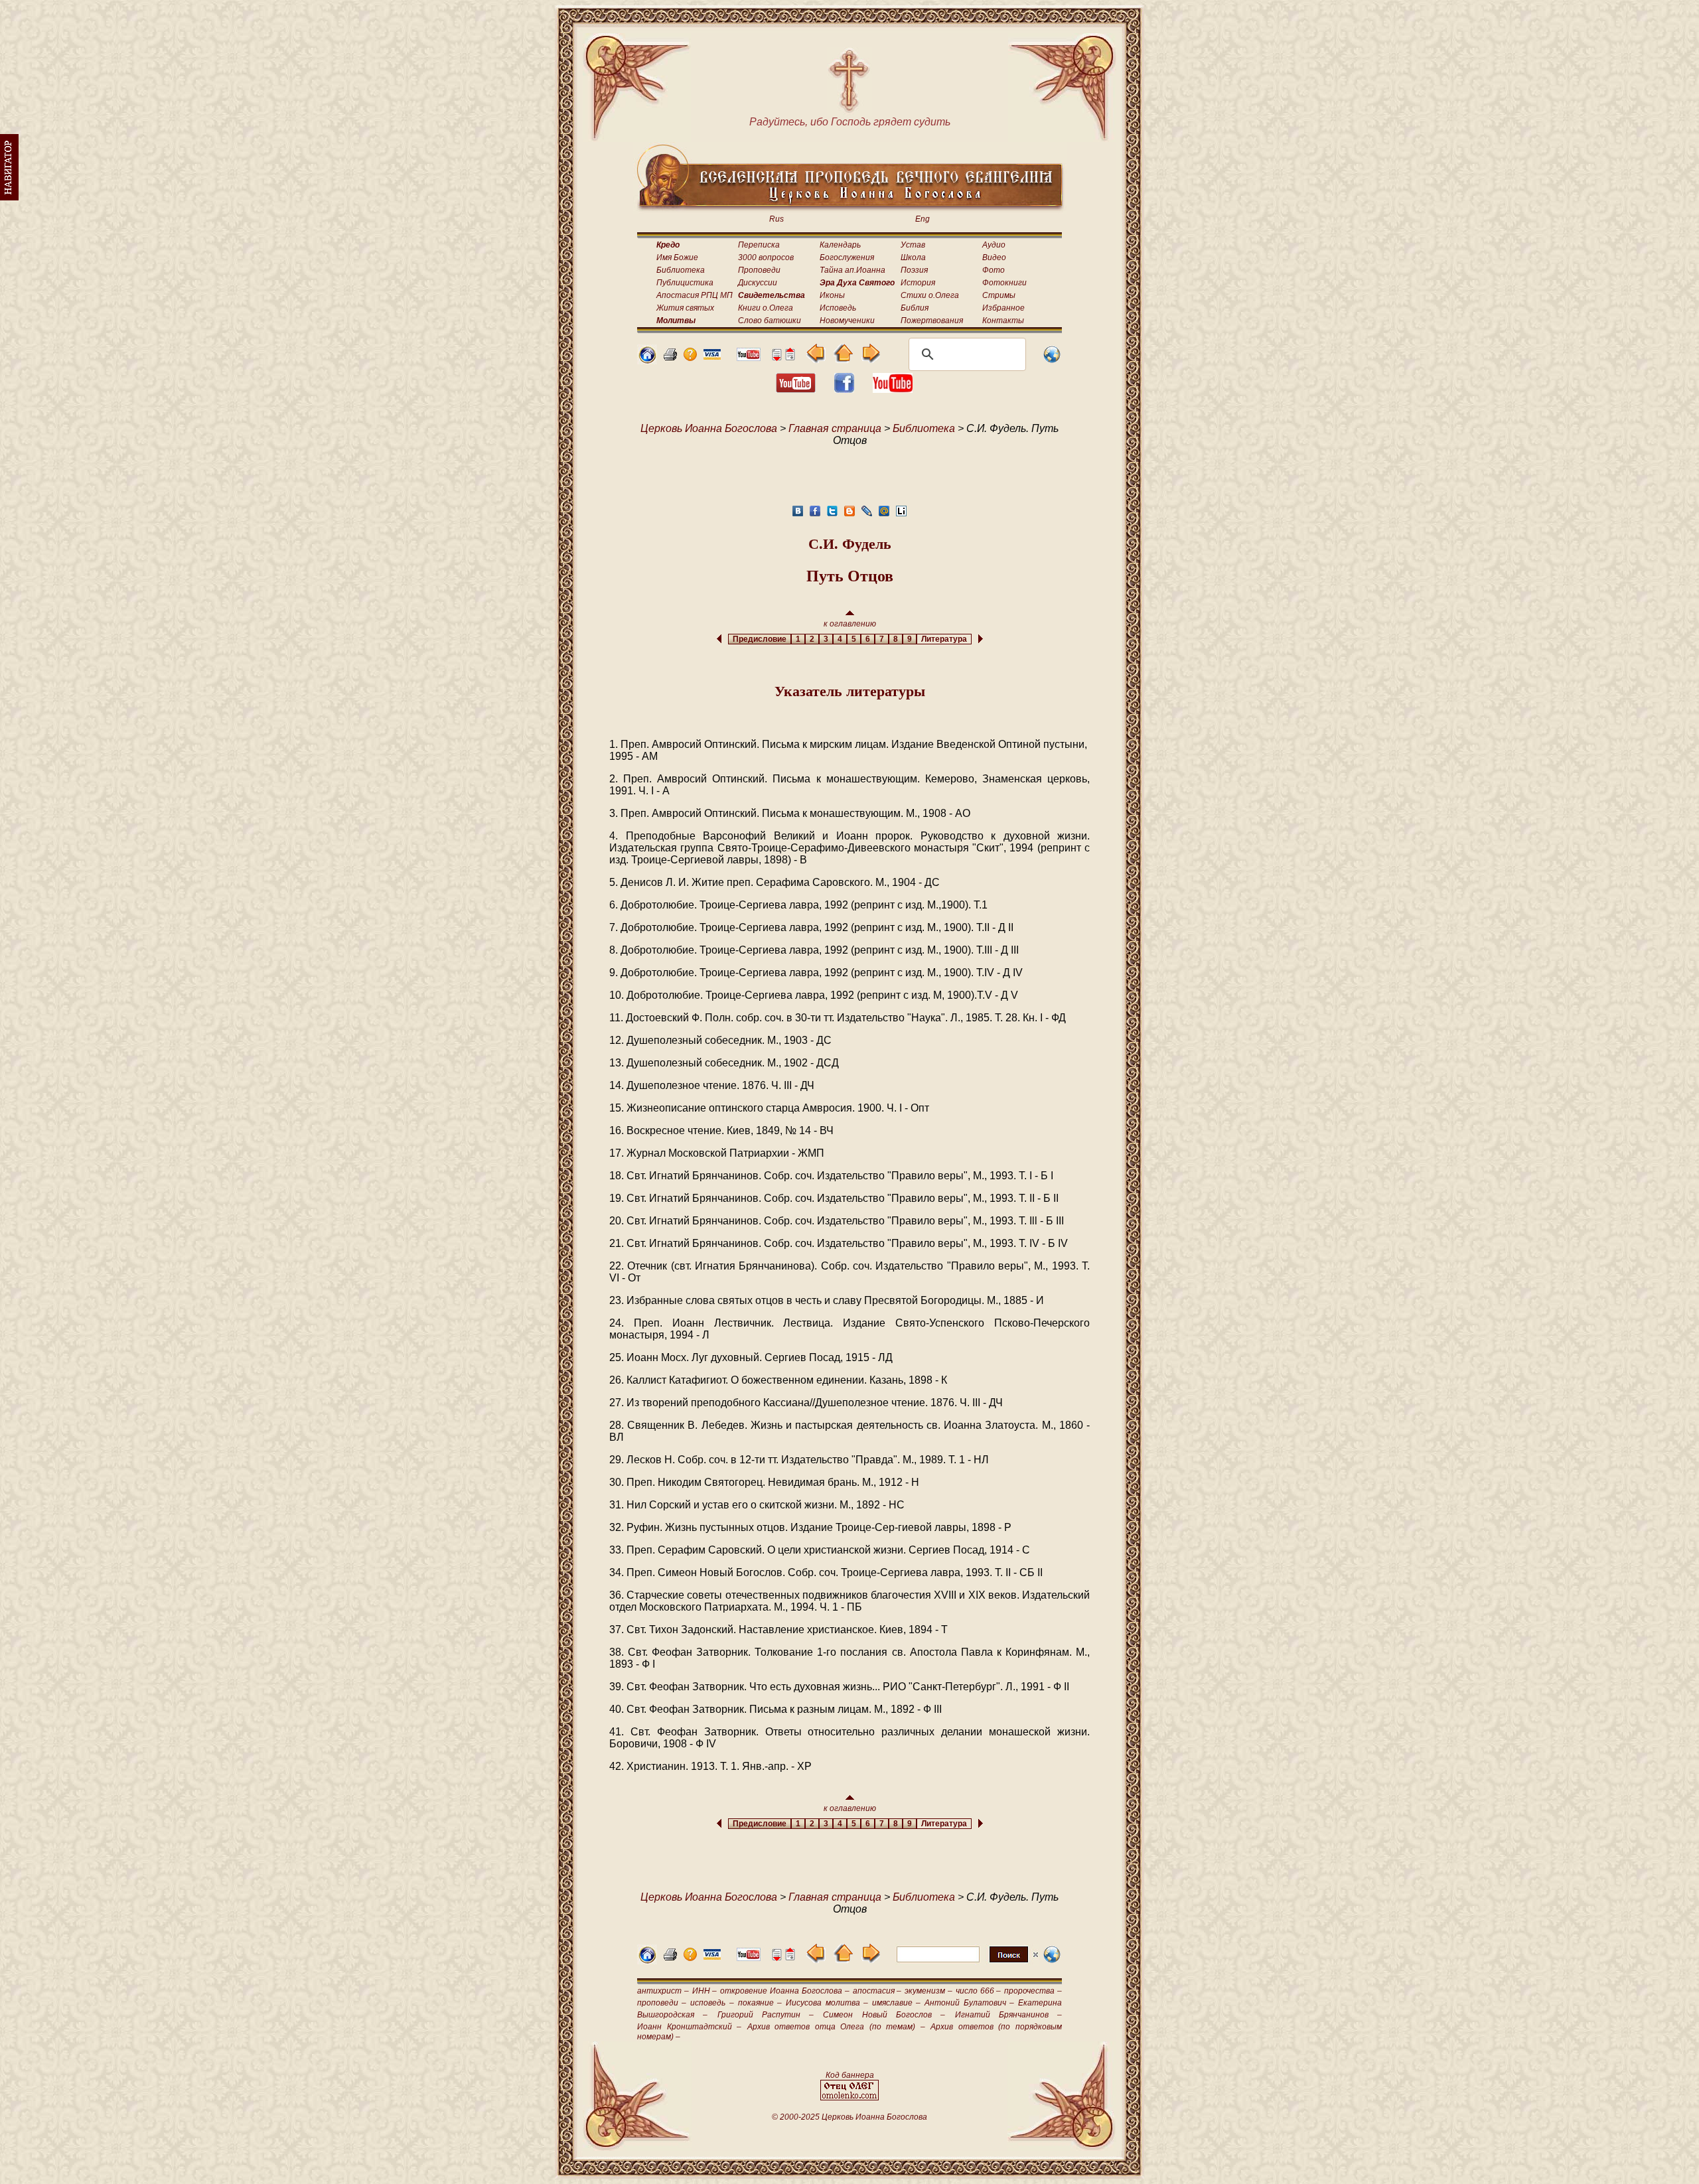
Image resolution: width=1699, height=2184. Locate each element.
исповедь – (712, 2003)
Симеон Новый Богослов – (884, 2015)
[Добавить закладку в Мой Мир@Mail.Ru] (884, 515)
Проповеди (759, 270)
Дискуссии (758, 283)
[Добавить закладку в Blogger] (849, 515)
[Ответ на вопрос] (690, 357)
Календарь (840, 245)
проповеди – (662, 2003)
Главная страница (835, 428)
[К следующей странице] (870, 359)
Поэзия (914, 270)
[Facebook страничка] (844, 389)
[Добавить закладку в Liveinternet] (901, 515)
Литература (944, 639)
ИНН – (705, 1991)
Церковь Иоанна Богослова (709, 428)
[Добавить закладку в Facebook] (815, 515)
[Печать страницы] (670, 357)
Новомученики (847, 321)
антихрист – (663, 1991)
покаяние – (760, 2003)
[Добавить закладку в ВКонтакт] (798, 515)
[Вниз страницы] (776, 357)
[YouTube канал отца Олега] (749, 357)
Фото (994, 270)
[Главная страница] (647, 361)
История (918, 283)
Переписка (759, 245)
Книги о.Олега (766, 308)
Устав (913, 245)
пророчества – (1033, 1991)
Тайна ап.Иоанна (852, 270)
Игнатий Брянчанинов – (1009, 2015)
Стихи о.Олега (930, 295)
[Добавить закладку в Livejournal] (867, 515)
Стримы (999, 295)
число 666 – (979, 1991)
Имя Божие (677, 257)
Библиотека (681, 270)
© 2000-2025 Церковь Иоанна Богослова (849, 2117)
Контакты (1003, 321)
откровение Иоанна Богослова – (784, 1991)
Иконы (832, 295)
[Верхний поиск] (967, 1962)
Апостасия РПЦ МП (695, 295)
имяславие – (896, 2003)
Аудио (994, 245)
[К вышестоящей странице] (843, 359)
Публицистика (685, 283)
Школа (913, 257)
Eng (923, 219)
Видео (994, 257)
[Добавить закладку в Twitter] (832, 515)
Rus (776, 219)
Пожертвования (932, 321)
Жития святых (685, 308)
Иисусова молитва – (827, 2003)
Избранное (1003, 308)
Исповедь (838, 308)
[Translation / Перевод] (1052, 361)
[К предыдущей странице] (816, 359)
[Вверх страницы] (790, 357)
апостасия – (877, 1991)
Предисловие (760, 639)
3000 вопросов (766, 257)
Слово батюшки (770, 321)
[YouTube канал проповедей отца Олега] (893, 389)
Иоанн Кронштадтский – (689, 2027)
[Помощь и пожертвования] (712, 356)
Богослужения (847, 257)
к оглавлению (850, 624)
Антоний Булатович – (969, 2003)
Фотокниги (1004, 283)
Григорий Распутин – (766, 2015)
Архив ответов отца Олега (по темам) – (836, 2027)
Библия (915, 308)
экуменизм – (928, 1991)
